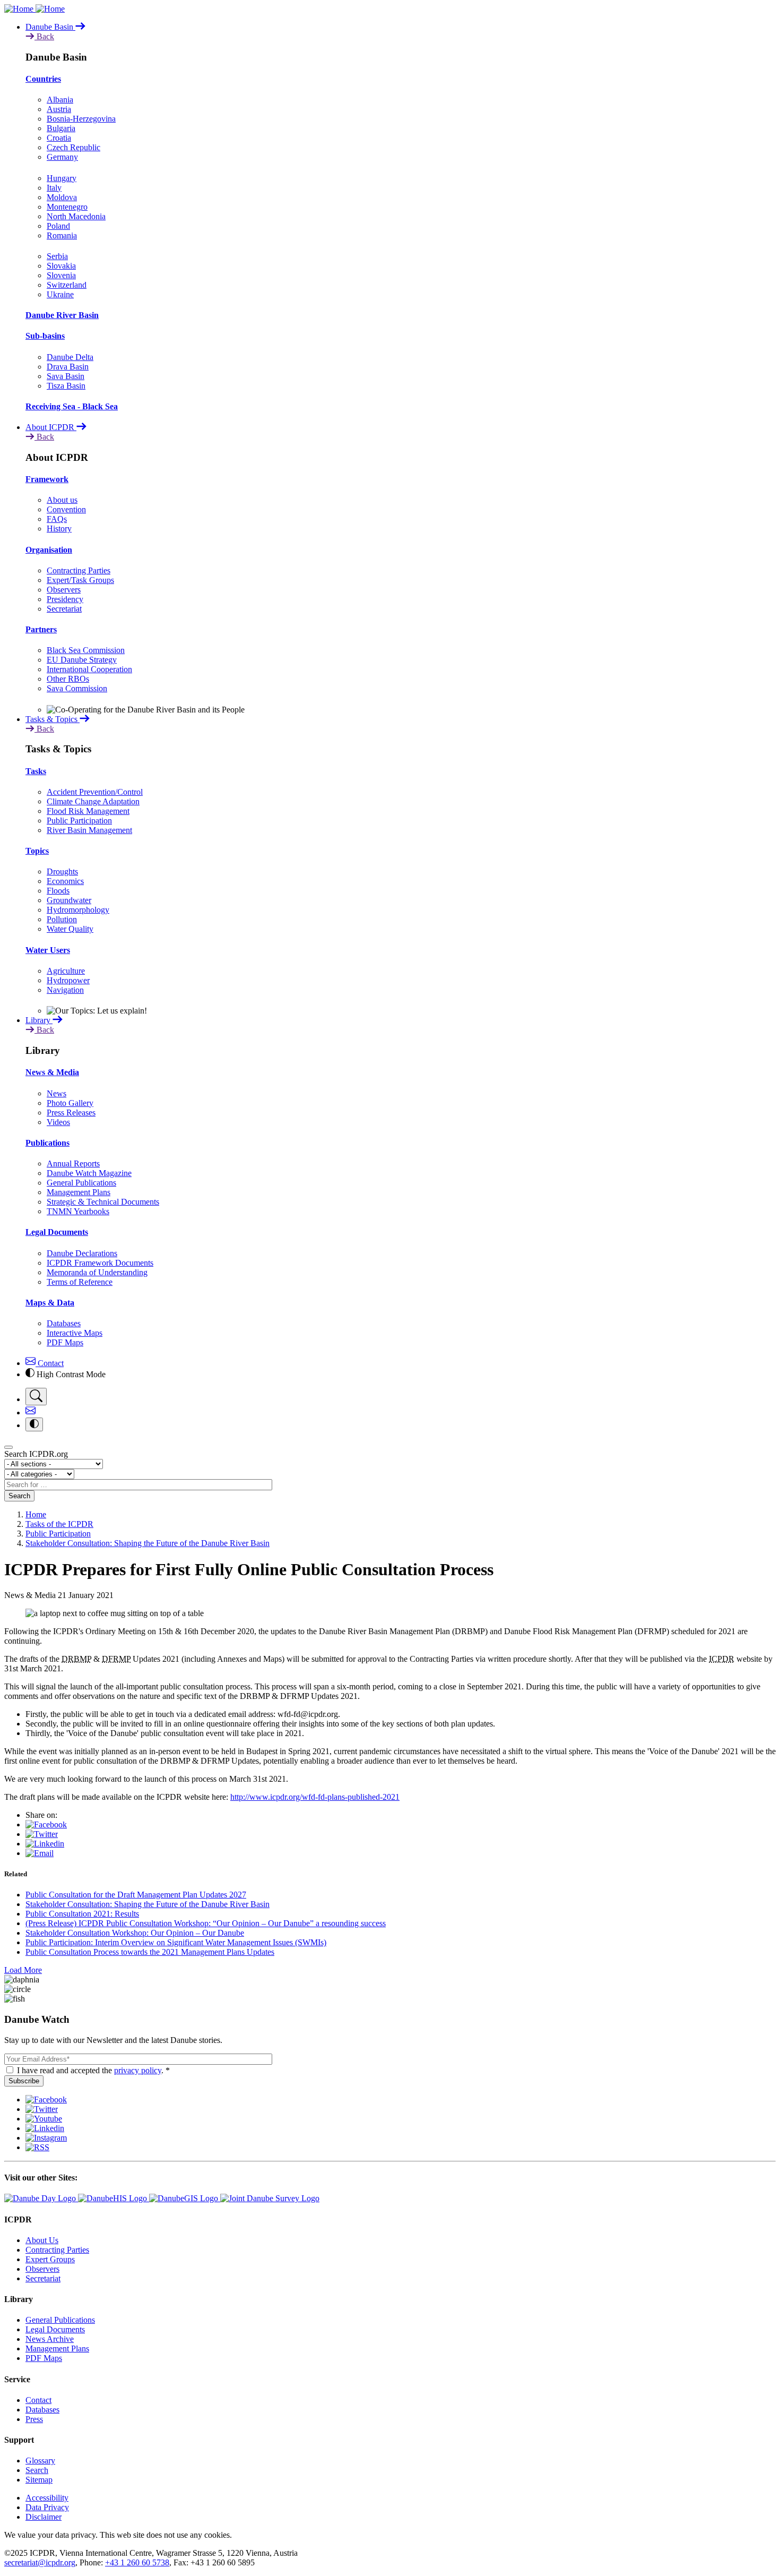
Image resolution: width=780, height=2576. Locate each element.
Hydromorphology (78, 910)
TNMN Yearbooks (78, 1211)
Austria (59, 109)
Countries (43, 79)
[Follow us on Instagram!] (46, 2138)
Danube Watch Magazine (89, 1173)
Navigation (65, 990)
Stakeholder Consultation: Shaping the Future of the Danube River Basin (148, 1543)
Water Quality (70, 929)
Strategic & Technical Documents (103, 1202)
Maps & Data (50, 1303)
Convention (66, 509)
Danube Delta (70, 357)
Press (34, 2419)
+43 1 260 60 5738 (137, 2562)
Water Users (48, 950)
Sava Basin (66, 376)
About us (62, 500)
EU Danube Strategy (82, 660)
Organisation (49, 550)
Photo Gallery (70, 1103)
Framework (47, 479)
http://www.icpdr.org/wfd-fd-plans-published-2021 (315, 1797)
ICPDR (722, 1659)
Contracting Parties (79, 570)
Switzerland (67, 285)
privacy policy (138, 2070)
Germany (62, 157)
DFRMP (116, 1659)
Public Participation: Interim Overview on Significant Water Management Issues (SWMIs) (176, 1942)
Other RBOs (68, 679)
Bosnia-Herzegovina (81, 119)
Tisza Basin (66, 386)
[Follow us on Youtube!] (44, 2119)
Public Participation (79, 821)
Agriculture (66, 971)
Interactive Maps (75, 1333)
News (57, 1093)
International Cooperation (89, 669)
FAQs (57, 519)
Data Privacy (47, 2507)
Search (19, 1496)
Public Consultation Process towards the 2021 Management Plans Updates (150, 1952)
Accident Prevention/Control (95, 792)
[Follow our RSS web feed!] (37, 2147)
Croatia (59, 138)
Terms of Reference (80, 1282)
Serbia (57, 256)
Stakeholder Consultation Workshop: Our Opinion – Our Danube (135, 1933)
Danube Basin (50, 27)
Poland (58, 226)
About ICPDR (51, 427)
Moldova (62, 197)
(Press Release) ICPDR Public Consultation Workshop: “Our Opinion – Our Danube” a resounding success (206, 1923)
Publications (47, 1143)
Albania (60, 100)
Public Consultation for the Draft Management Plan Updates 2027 (136, 1895)
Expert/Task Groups (80, 580)
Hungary (62, 178)
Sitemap (39, 2480)
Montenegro (67, 207)
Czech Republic (73, 147)
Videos (58, 1122)
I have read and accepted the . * (93, 2070)
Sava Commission (77, 688)
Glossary (40, 2461)
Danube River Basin (62, 315)
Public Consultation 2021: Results (82, 1914)
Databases (64, 1323)
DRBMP (76, 1659)
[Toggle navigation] (8, 1447)
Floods (58, 891)
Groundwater (69, 900)
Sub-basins (45, 336)
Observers (64, 590)
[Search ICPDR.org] (36, 1397)
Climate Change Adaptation (93, 801)
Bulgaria (61, 128)
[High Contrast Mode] (34, 1424)
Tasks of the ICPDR (59, 1524)
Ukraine (60, 294)
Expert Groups (50, 2259)
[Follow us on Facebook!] (46, 2100)
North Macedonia (76, 216)
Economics (65, 881)
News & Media (52, 1072)
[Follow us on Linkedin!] (45, 2128)
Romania (62, 235)
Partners (41, 629)
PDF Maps (65, 1342)
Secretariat (64, 609)
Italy (54, 188)
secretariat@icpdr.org (40, 2562)
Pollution (62, 919)
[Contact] (31, 1412)
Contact (50, 1363)
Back (44, 36)
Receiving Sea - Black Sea (72, 406)
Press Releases (71, 1113)
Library (39, 1020)
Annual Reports (73, 1164)
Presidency (65, 599)
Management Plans (79, 1192)
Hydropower (68, 980)
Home (36, 1514)
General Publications (81, 1183)
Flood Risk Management (88, 811)
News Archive (50, 2339)
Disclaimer (44, 2517)
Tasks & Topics (53, 719)
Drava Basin (68, 367)
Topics (37, 851)
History (59, 529)
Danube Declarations (82, 1253)
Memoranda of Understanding (97, 1272)
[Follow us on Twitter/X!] (42, 2109)
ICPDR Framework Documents (100, 1263)
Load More (23, 1970)
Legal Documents (57, 1232)
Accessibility (47, 2498)
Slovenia (61, 275)
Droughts (62, 871)
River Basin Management (89, 830)
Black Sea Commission (86, 650)
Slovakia (61, 266)
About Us (42, 2240)
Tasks (36, 771)
